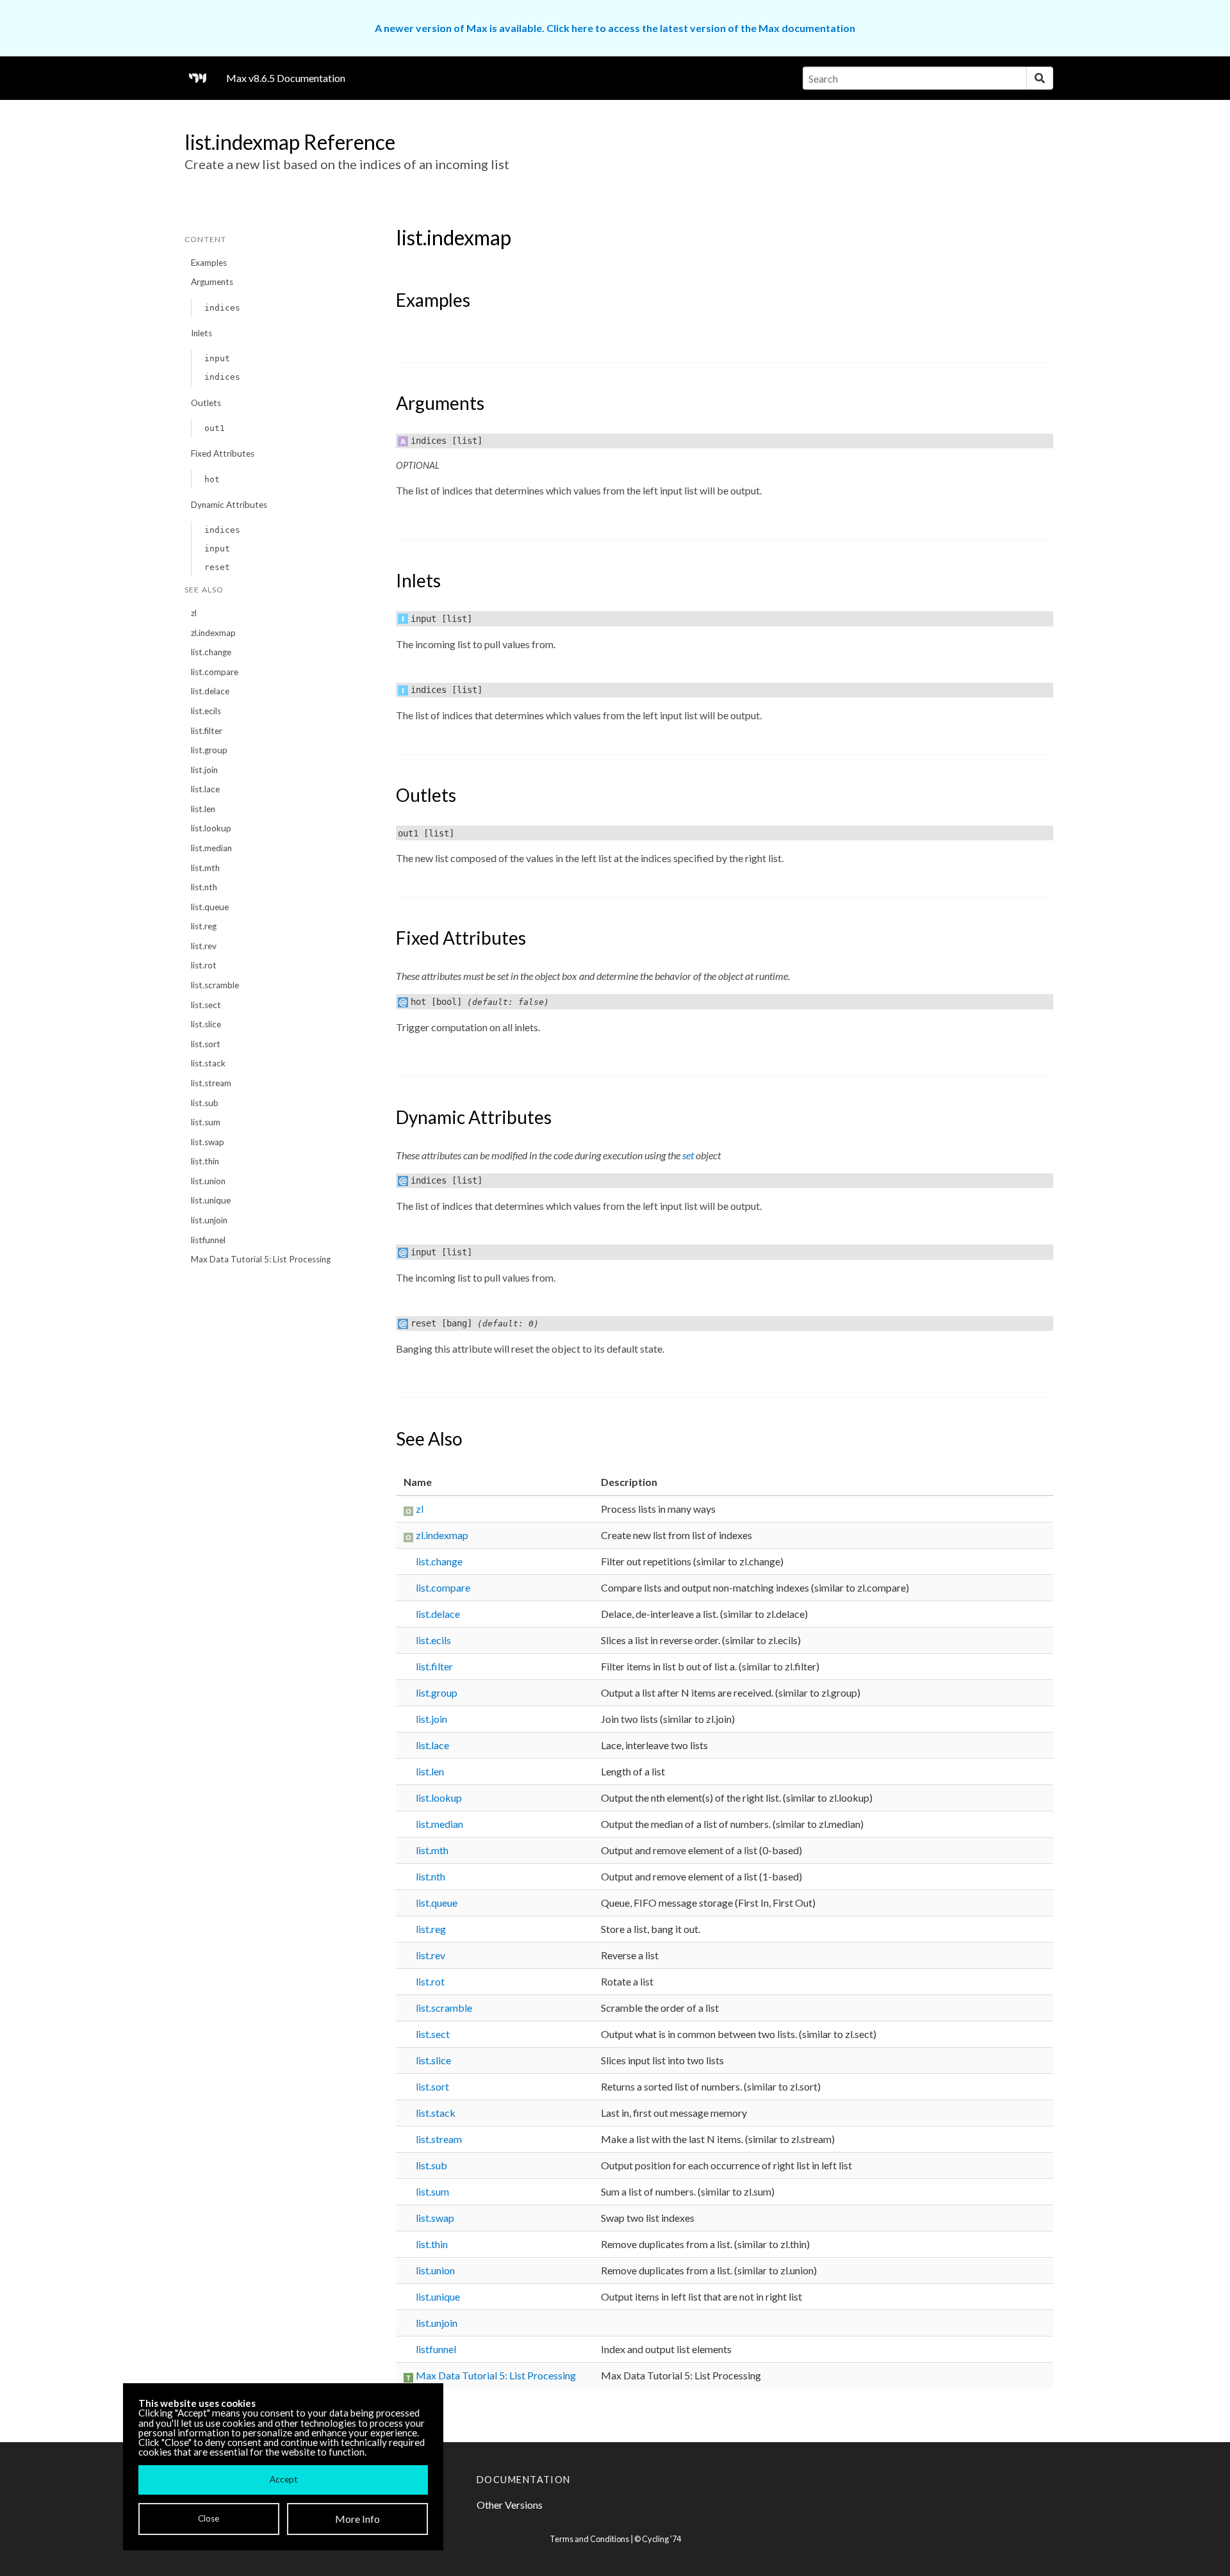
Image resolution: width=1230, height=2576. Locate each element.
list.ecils (206, 711)
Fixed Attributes (223, 453)
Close (209, 2518)
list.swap (208, 1142)
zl (194, 613)
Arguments (212, 282)
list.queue (210, 907)
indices (222, 308)
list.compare (215, 672)
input (217, 358)
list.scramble (215, 985)
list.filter (207, 731)
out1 (215, 428)
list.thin (205, 1161)
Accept (283, 2479)
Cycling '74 (661, 2539)
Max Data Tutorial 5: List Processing (261, 1259)
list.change (211, 652)
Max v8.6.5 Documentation (286, 78)
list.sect (206, 1005)
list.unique (211, 1200)
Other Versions (510, 2505)
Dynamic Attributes (229, 505)
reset (217, 567)
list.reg (204, 926)
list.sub (205, 1103)
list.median (211, 848)
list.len (203, 809)
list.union (208, 1181)
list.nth (204, 887)
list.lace (205, 789)
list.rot (204, 965)
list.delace (210, 691)
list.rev (204, 946)
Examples (209, 263)
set (688, 1155)
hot (212, 479)
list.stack (208, 1063)
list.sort (206, 1044)
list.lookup (211, 828)
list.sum (206, 1122)
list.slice (206, 1024)
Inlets (201, 333)
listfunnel (208, 1240)
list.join (204, 770)
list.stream (211, 1083)
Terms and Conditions (589, 2539)
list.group (209, 750)
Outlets (206, 403)
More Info (357, 2519)
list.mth (205, 868)
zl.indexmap (213, 633)
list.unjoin (209, 1220)
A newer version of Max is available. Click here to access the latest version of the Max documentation (615, 28)
